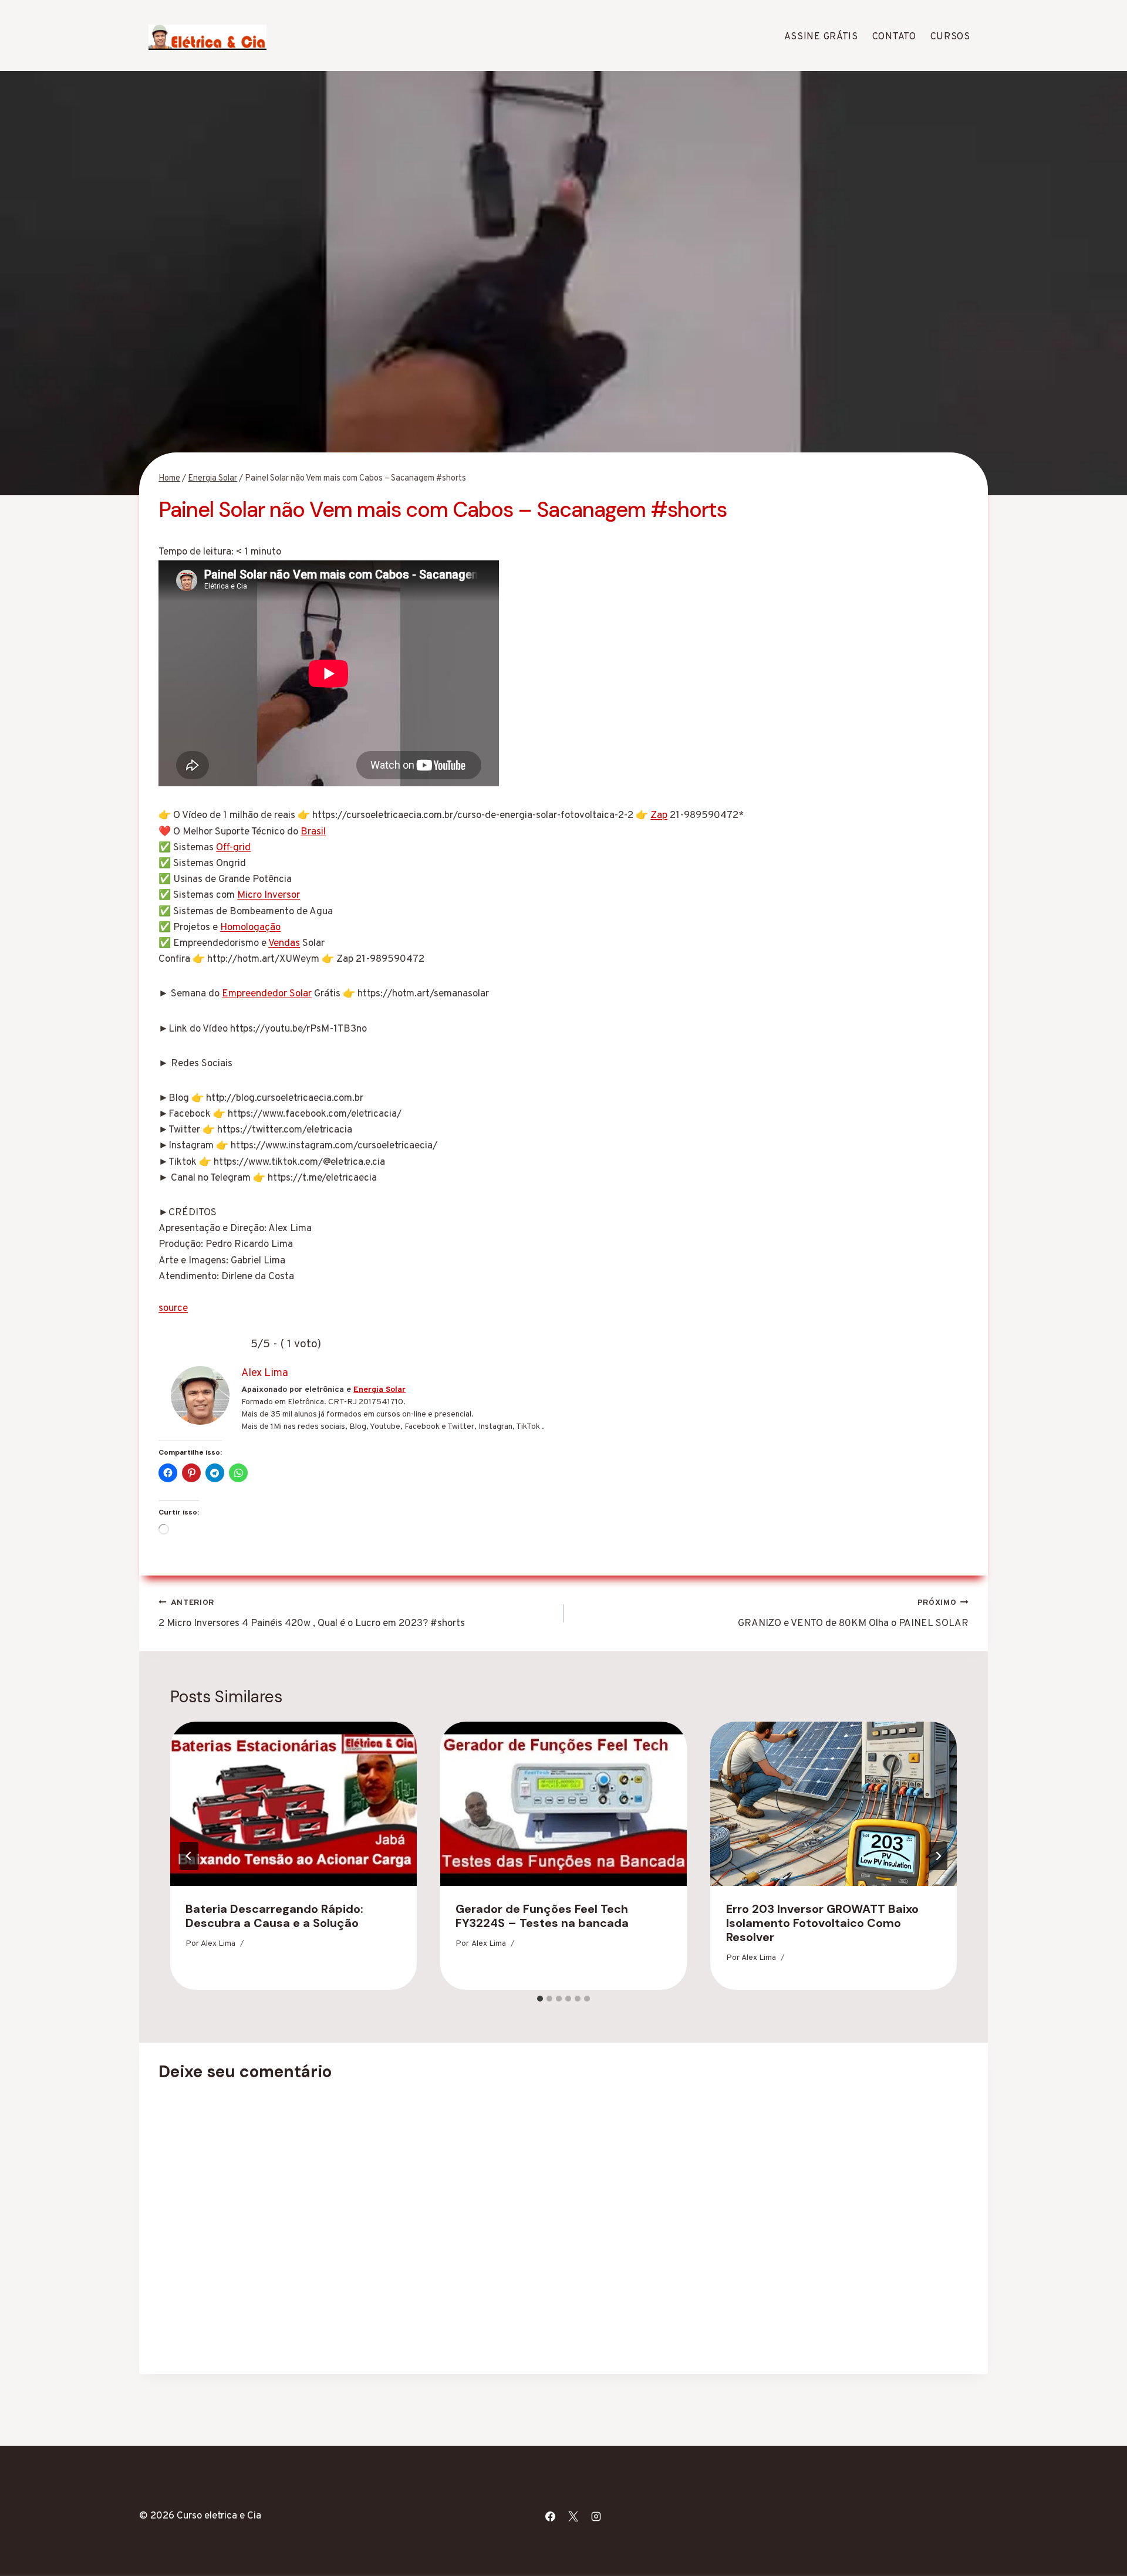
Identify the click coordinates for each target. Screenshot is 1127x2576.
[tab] (540, 1999)
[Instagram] (596, 2516)
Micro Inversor (269, 895)
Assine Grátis (821, 37)
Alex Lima (218, 1944)
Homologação (250, 928)
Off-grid (233, 848)
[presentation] (293, 1804)
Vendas (284, 944)
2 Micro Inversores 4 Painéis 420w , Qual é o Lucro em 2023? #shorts (312, 1614)
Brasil (313, 832)
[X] (573, 2516)
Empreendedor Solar (267, 994)
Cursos (950, 37)
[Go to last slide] (189, 1856)
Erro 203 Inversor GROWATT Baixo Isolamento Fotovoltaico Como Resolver (822, 1923)
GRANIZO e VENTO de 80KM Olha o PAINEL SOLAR (853, 1614)
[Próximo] (938, 1856)
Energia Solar (379, 1390)
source (173, 1309)
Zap (659, 816)
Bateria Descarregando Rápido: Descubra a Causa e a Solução (274, 1916)
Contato (894, 37)
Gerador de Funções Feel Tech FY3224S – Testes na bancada (542, 1916)
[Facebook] (550, 2516)
